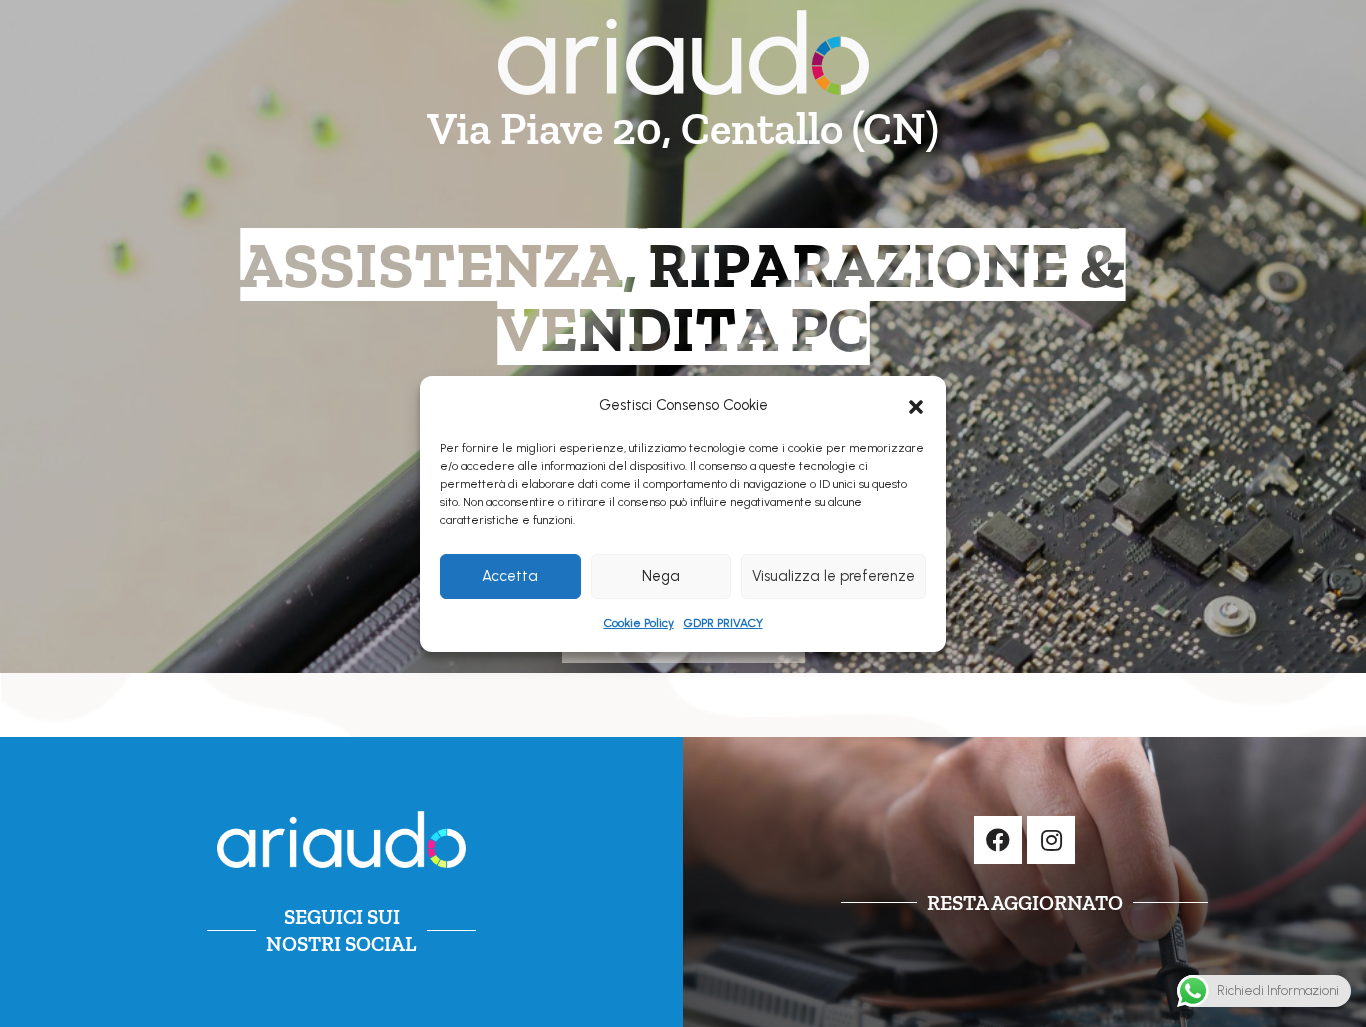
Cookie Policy (639, 623)
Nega (661, 576)
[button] (916, 405)
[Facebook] (998, 840)
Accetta (510, 576)
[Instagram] (1051, 840)
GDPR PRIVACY (723, 623)
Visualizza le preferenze (833, 576)
